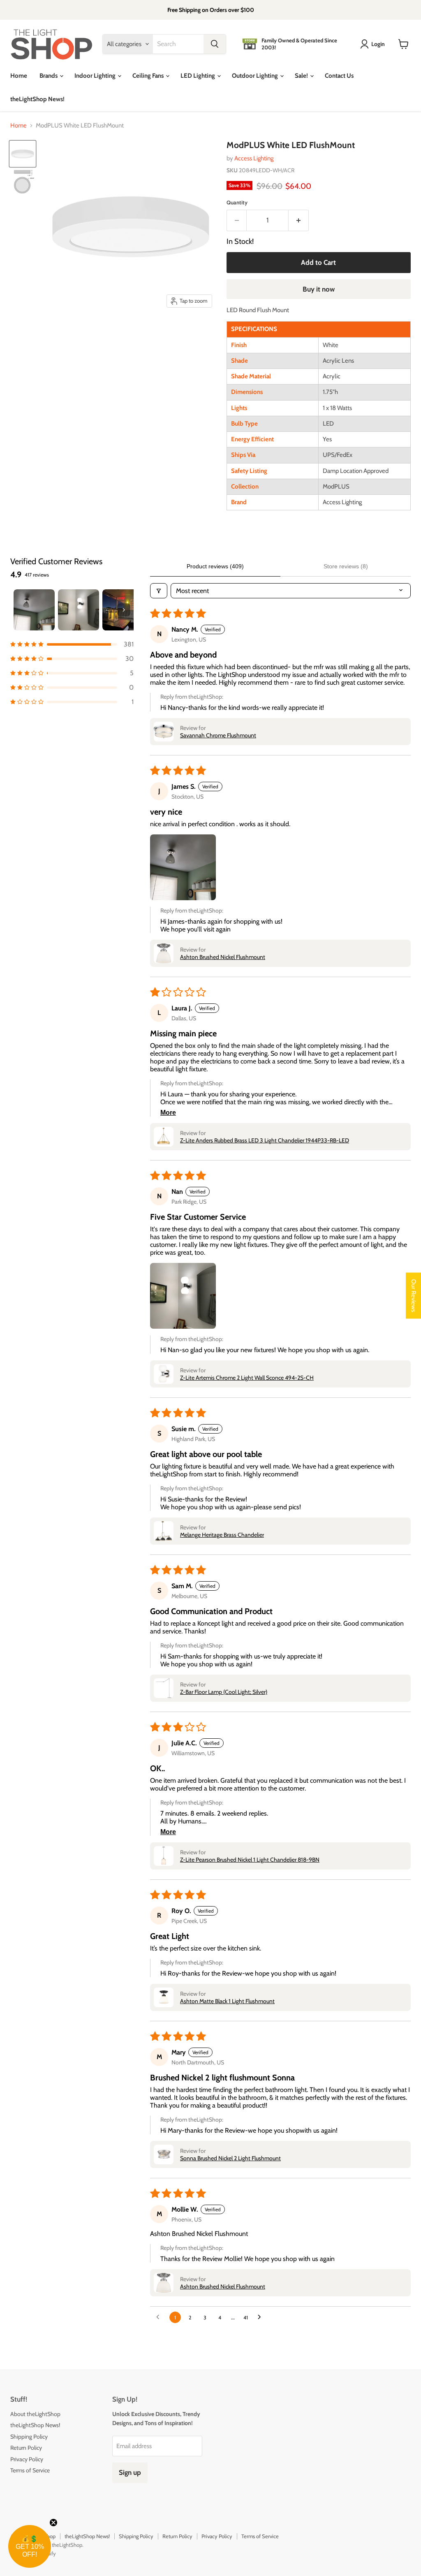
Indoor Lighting (96, 76)
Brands (49, 76)
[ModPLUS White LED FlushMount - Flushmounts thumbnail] (23, 154)
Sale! (302, 76)
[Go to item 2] (79, 610)
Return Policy (26, 2448)
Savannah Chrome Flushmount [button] (218, 735)
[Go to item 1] (34, 610)
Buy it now (319, 289)
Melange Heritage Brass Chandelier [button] (222, 1535)
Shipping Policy (29, 2437)
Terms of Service (30, 2470)
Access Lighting (254, 158)
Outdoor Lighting (256, 76)
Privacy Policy (27, 2459)
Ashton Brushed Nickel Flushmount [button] (223, 957)
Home (19, 76)
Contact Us (339, 76)
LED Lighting (198, 76)
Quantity (237, 203)
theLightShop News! (37, 99)
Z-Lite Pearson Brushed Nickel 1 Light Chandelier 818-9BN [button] (250, 1860)
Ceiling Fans (149, 76)
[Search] (215, 44)
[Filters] (159, 591)
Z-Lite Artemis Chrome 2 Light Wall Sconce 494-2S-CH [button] (247, 1378)
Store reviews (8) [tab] (346, 566)
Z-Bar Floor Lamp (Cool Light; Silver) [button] (224, 1692)
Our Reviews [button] (414, 1296)
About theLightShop (35, 2414)
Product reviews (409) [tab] (215, 566)
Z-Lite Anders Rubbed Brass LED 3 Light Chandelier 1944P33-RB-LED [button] (265, 1140)
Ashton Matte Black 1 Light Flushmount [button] (227, 2001)
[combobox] (178, 44)
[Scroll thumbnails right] (124, 610)
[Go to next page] (261, 2317)
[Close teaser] (53, 2523)
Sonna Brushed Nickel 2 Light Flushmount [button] (230, 2158)
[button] (72, 644)
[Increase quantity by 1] (299, 220)
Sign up (130, 2472)
